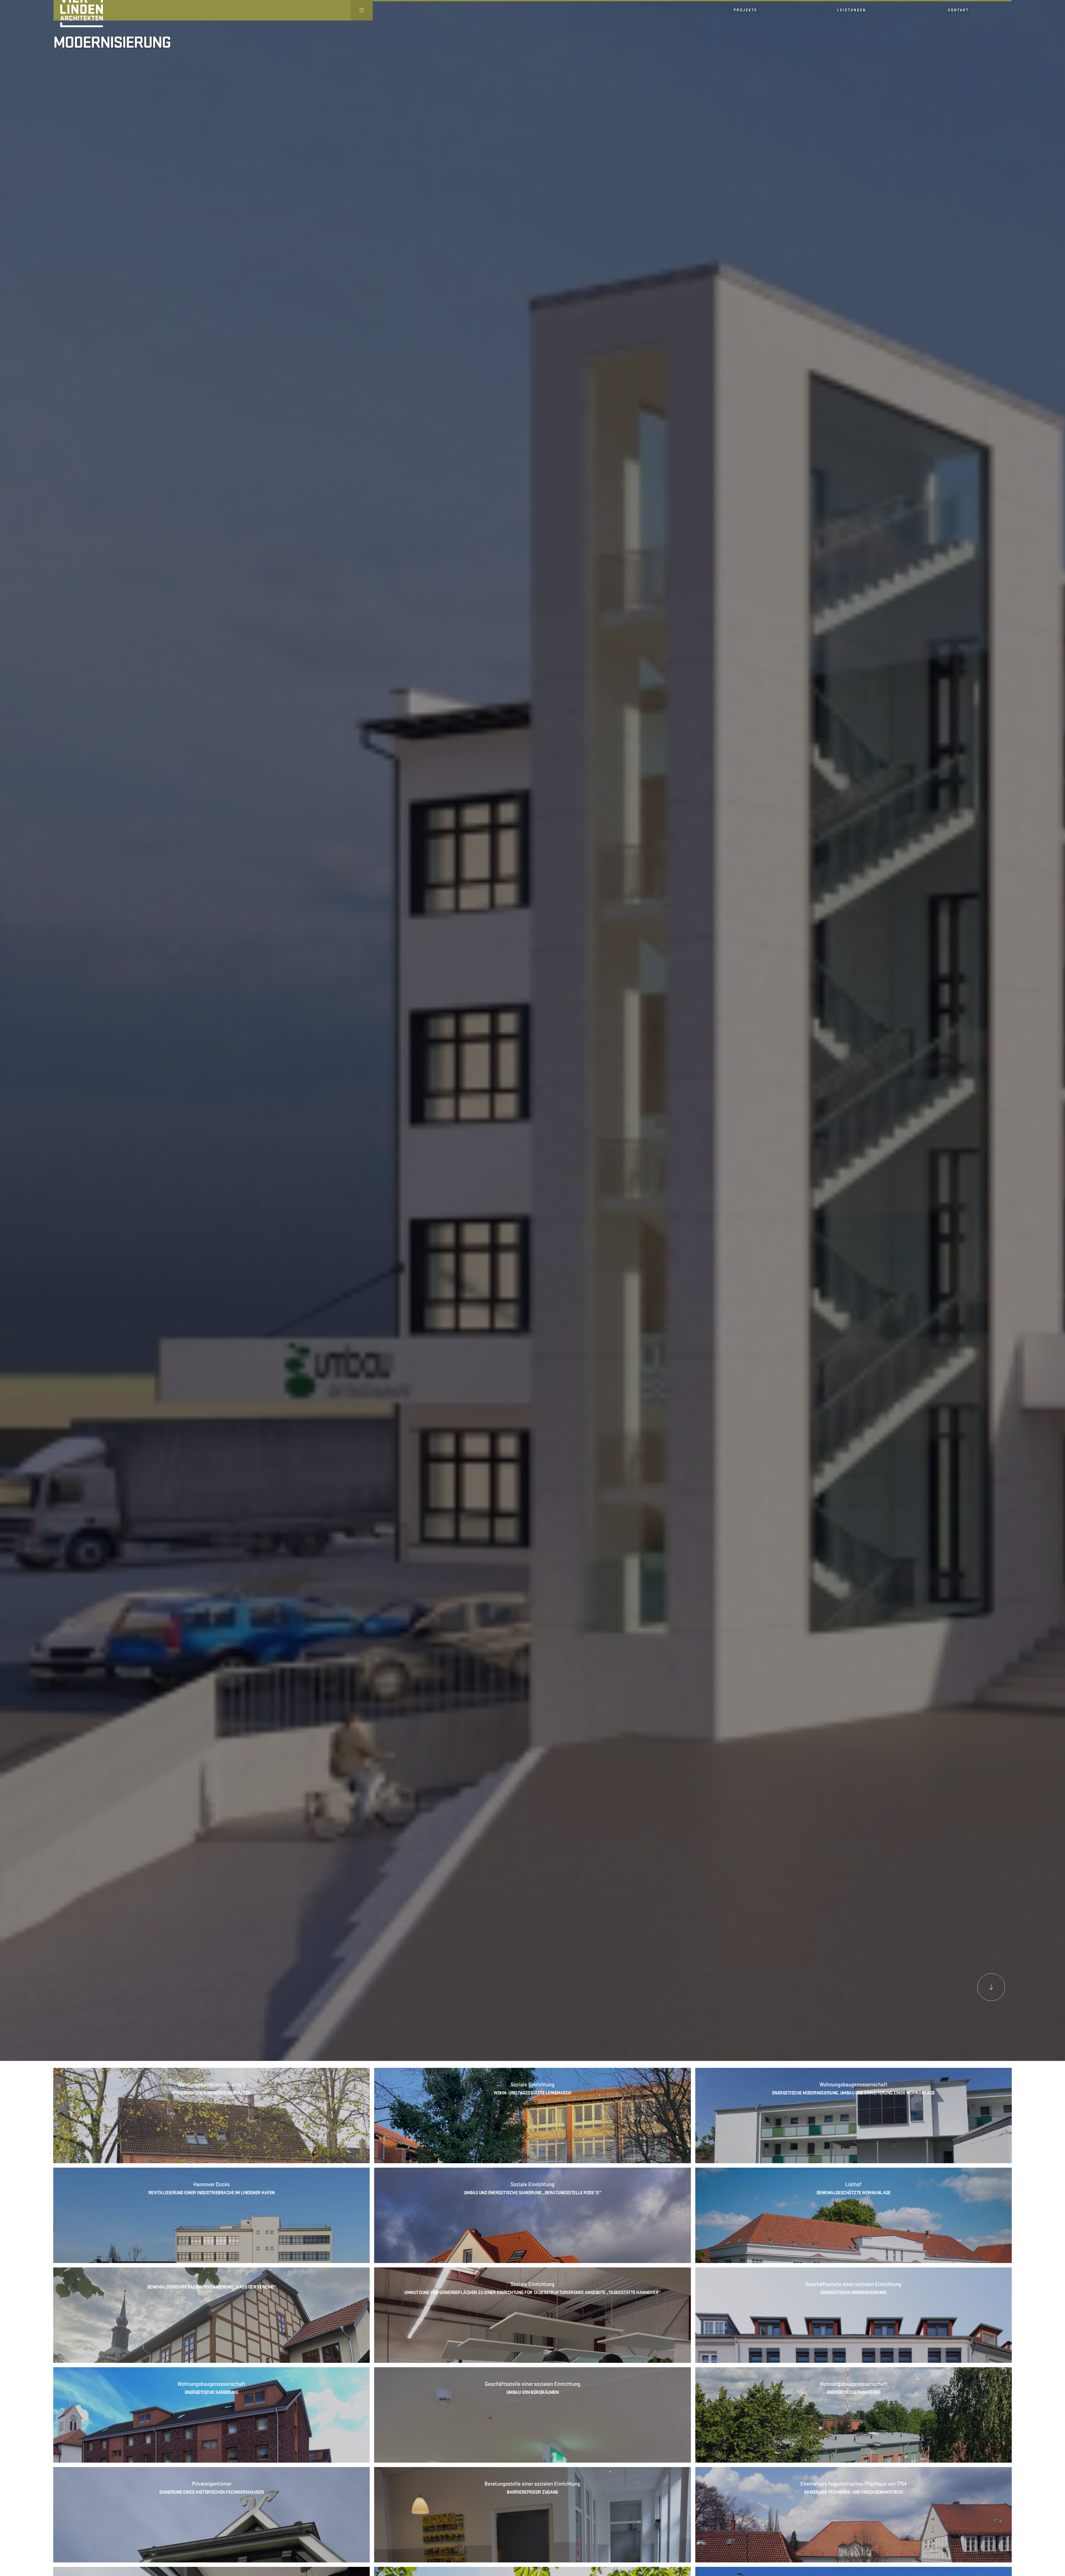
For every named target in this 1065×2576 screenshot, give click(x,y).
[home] (78, 10)
